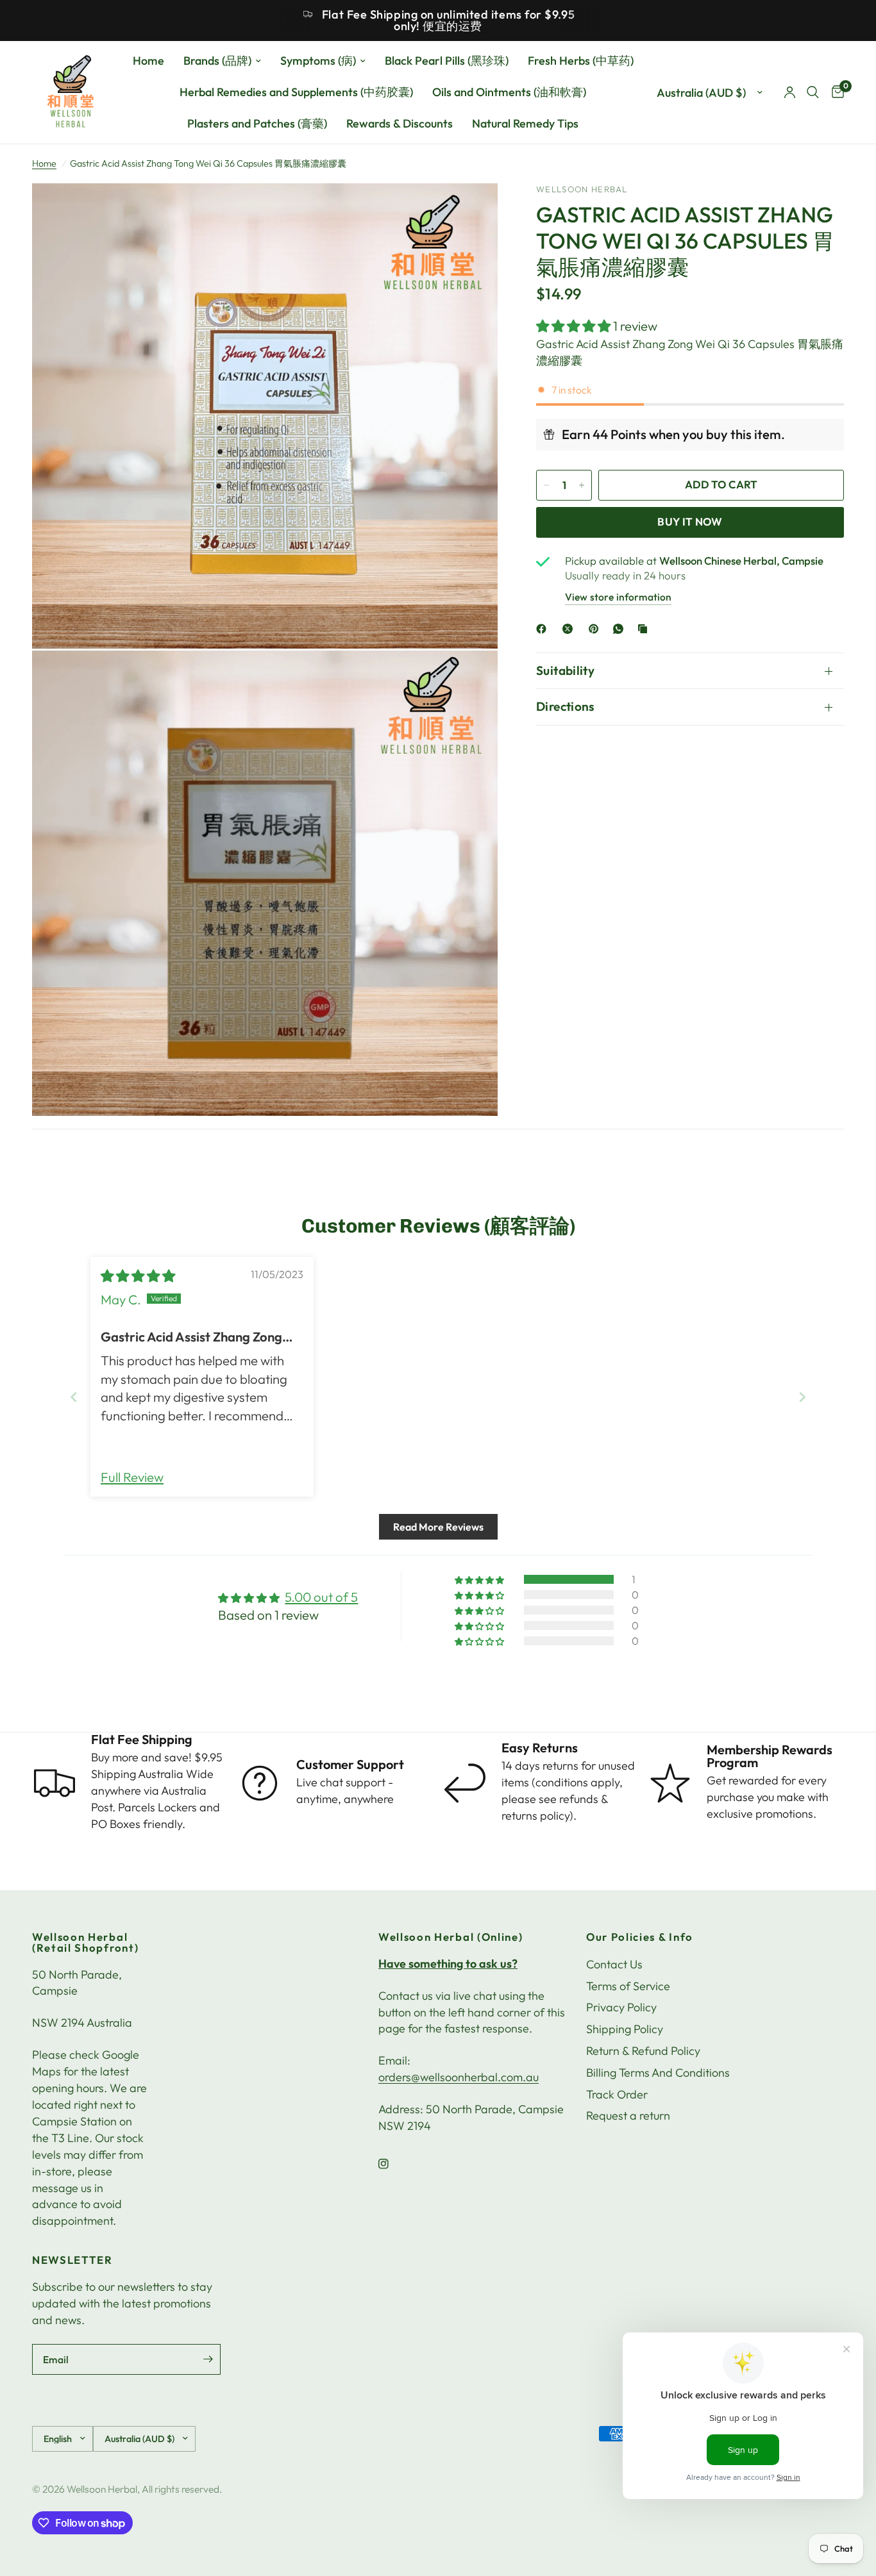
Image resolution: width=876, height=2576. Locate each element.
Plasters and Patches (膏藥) (257, 123)
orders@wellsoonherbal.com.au (459, 2077)
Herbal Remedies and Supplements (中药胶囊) (296, 92)
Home (148, 61)
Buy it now (690, 521)
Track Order (617, 2094)
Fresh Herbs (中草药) (581, 61)
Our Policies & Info (640, 1937)
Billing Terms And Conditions (658, 2073)
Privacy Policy (621, 2007)
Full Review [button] (132, 1477)
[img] (138, 1276)
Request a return (628, 2115)
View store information (618, 597)
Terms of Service (628, 1986)
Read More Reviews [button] (438, 1527)
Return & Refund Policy (643, 2051)
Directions (566, 706)
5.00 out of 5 (321, 1597)
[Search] (813, 92)
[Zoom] (471, 210)
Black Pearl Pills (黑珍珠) (447, 61)
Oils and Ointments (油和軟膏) (509, 92)
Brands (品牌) (217, 61)
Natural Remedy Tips (525, 123)
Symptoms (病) (318, 61)
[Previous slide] (74, 1397)
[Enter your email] (208, 2359)
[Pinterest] (596, 629)
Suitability (565, 670)
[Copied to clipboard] (645, 629)
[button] (575, 326)
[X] (570, 629)
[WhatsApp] (621, 629)
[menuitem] (148, 61)
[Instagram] (392, 2164)
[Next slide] (802, 1397)
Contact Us (614, 1964)
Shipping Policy (625, 2029)
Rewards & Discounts (400, 123)
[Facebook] (544, 629)
